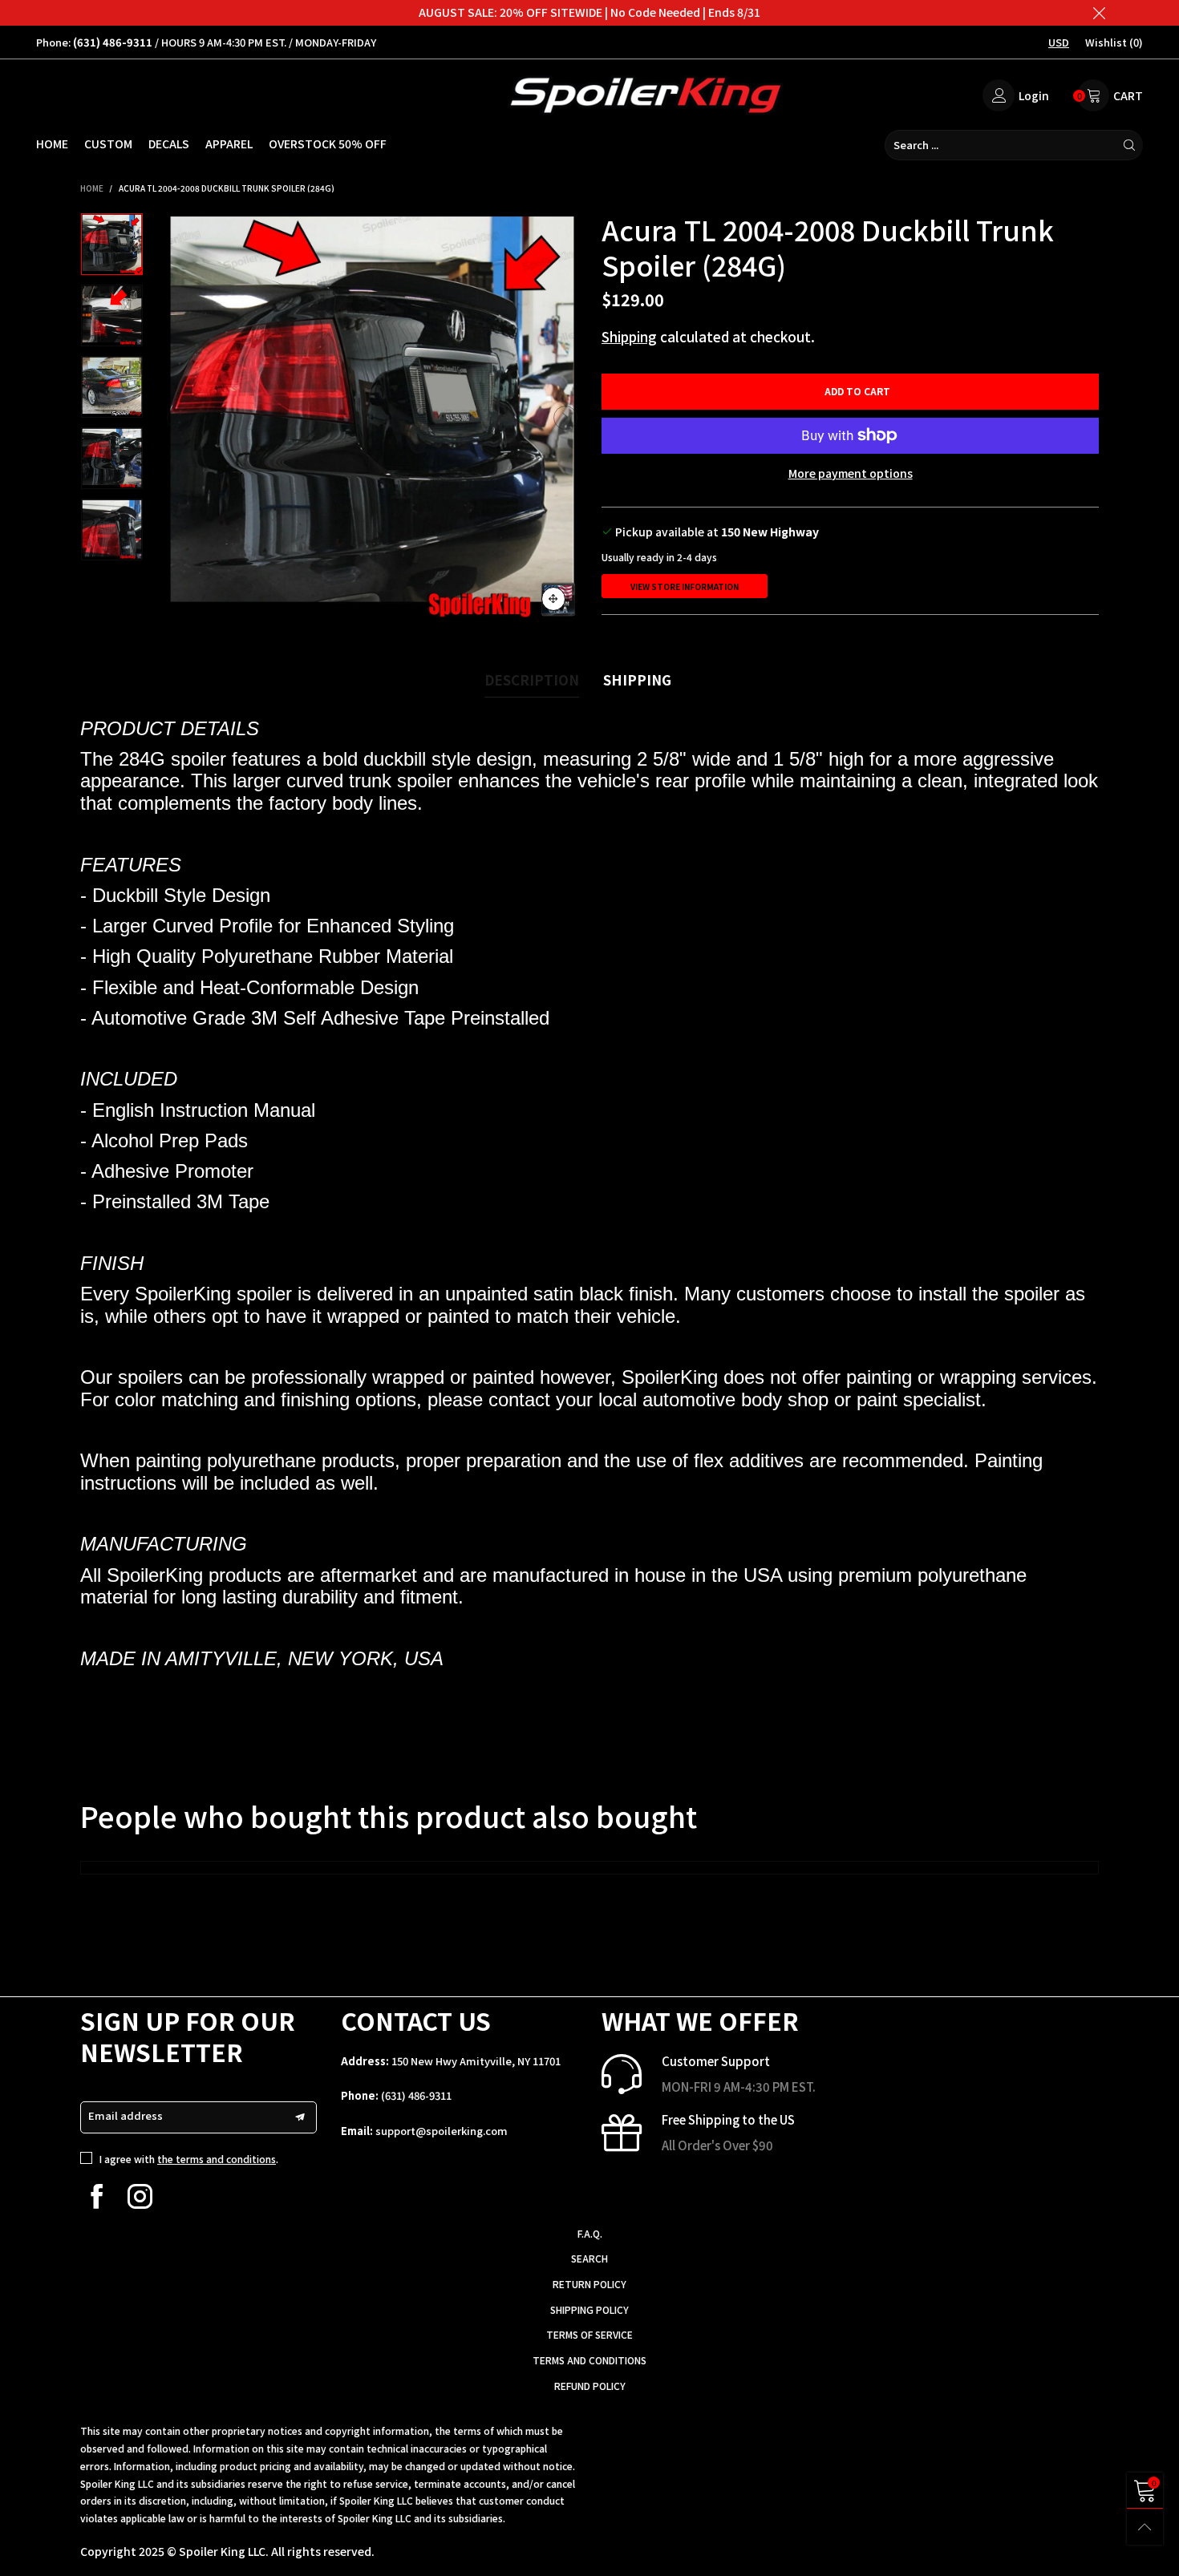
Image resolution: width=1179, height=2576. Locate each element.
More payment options (851, 473)
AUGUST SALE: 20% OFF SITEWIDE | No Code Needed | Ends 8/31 (589, 12)
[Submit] (1129, 145)
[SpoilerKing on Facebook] (97, 2196)
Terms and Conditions (589, 2360)
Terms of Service (589, 2334)
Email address (126, 2115)
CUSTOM (108, 144)
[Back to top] (1145, 2527)
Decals (169, 144)
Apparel (229, 144)
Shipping (629, 336)
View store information (685, 586)
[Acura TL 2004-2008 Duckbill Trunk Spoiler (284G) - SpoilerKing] (372, 418)
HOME (52, 144)
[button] (179, 418)
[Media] (553, 599)
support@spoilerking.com (442, 2131)
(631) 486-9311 (416, 2095)
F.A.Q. (590, 2233)
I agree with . (189, 2159)
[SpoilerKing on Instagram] (140, 2196)
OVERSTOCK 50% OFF (328, 144)
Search (589, 2258)
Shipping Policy (589, 2309)
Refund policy (590, 2386)
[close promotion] (1099, 13)
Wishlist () (1114, 42)
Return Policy (589, 2284)
